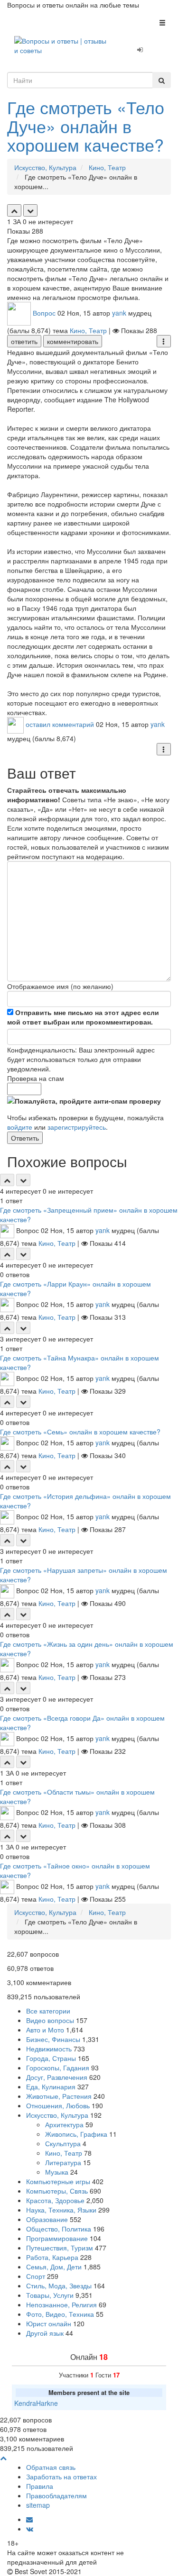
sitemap (38, 2505)
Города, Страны (51, 2058)
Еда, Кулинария (51, 2086)
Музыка (57, 2172)
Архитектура (64, 2124)
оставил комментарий (60, 724)
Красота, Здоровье (55, 2200)
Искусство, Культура (57, 2115)
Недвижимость (49, 2049)
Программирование (57, 2238)
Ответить (25, 1138)
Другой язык (45, 2333)
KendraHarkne (36, 2403)
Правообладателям (56, 2495)
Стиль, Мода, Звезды (59, 2286)
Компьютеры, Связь (57, 2191)
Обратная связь (51, 2467)
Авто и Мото (45, 2030)
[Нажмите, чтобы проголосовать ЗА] (14, 210)
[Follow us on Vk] (30, 2529)
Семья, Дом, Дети (54, 2267)
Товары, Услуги (50, 2295)
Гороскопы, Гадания (58, 2068)
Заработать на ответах (61, 2476)
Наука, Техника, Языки (61, 2210)
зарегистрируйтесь (77, 1127)
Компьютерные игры (58, 2181)
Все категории (48, 2011)
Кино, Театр (88, 330)
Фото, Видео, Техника (60, 2314)
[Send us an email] (29, 2519)
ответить (24, 341)
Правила (40, 2486)
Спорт (36, 2276)
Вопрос (44, 312)
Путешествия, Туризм (60, 2248)
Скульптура (63, 2143)
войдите (20, 1127)
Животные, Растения (59, 2096)
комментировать (73, 341)
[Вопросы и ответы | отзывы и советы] (62, 45)
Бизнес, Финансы (53, 2039)
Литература (63, 2162)
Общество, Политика (59, 2229)
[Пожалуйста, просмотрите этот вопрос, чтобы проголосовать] (7, 1180)
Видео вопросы (50, 2020)
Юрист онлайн (49, 2323)
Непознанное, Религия (61, 2304)
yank (119, 312)
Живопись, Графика (76, 2134)
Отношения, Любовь (58, 2105)
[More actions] (164, 341)
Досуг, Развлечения (57, 2077)
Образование (47, 2219)
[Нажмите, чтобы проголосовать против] (30, 210)
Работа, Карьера (52, 2257)
